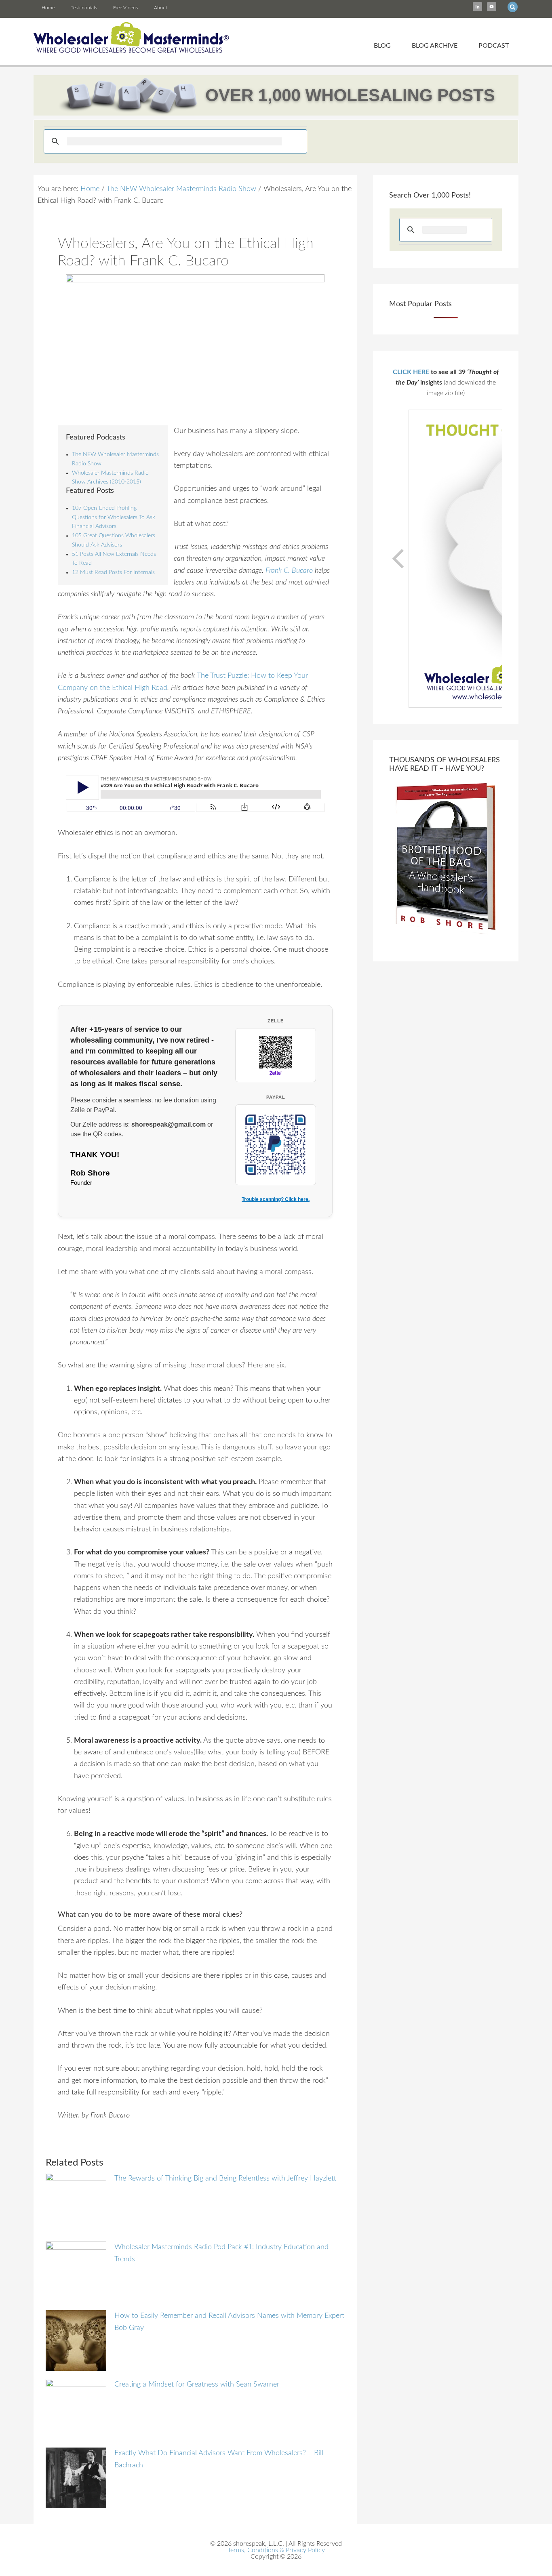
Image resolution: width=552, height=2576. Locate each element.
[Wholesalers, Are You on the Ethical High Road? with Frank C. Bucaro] (195, 345)
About (161, 8)
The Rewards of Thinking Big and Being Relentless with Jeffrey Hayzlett (225, 2179)
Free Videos (125, 8)
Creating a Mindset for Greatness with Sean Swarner (197, 2385)
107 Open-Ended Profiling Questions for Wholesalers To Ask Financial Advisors (114, 517)
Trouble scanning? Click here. (276, 1199)
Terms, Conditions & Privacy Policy (276, 2550)
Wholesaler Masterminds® (132, 38)
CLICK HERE (411, 372)
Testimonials (84, 8)
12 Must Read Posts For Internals (113, 572)
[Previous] (399, 559)
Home (48, 8)
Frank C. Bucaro (289, 571)
